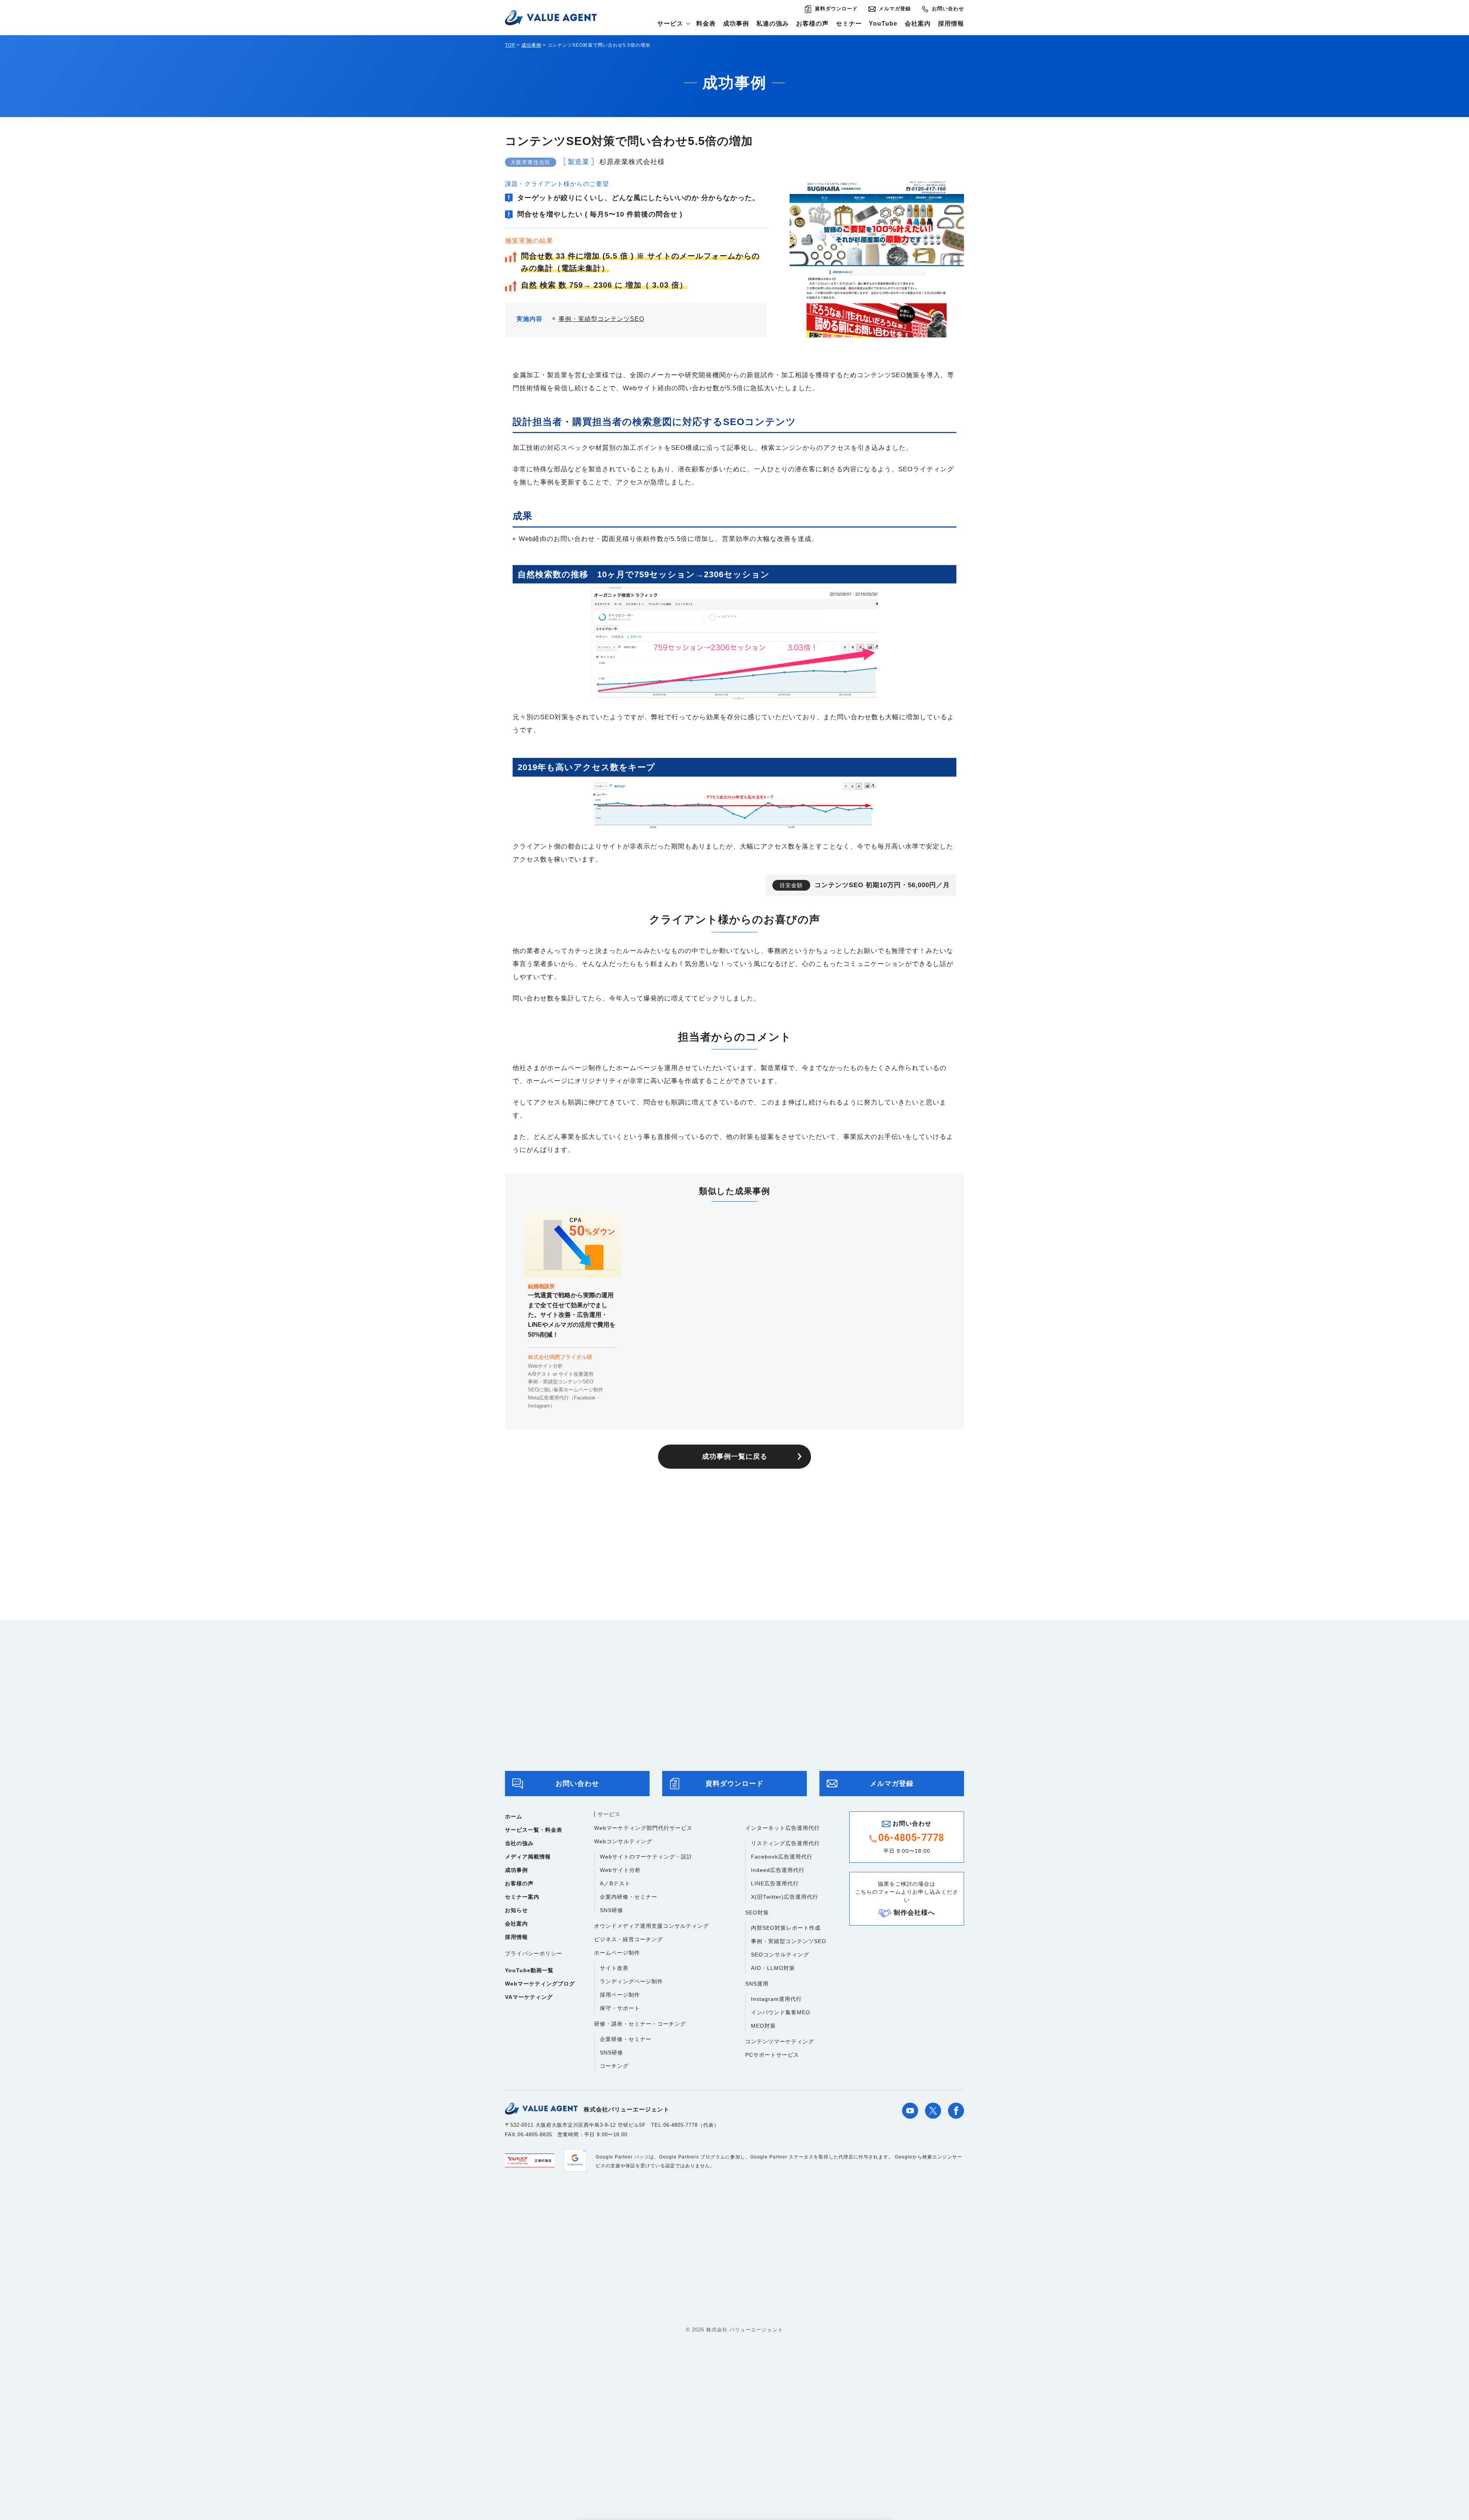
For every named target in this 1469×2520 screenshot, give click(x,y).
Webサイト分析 (620, 1870)
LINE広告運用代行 (775, 1883)
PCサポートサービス (772, 2055)
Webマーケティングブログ (540, 1984)
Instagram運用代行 (776, 1999)
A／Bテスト (615, 1883)
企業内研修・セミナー (629, 1897)
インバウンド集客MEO (781, 2012)
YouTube (883, 24)
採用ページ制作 (620, 1995)
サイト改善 (614, 1968)
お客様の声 (812, 24)
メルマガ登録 (895, 9)
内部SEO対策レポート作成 (786, 1928)
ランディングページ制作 (631, 1981)
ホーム (514, 1816)
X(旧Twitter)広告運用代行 (785, 1897)
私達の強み (773, 24)
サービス (670, 24)
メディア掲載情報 (528, 1857)
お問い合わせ (948, 9)
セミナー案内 (522, 1897)
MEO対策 (763, 2026)
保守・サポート (620, 2008)
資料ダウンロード (836, 9)
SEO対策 (757, 1912)
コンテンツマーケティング (780, 2041)
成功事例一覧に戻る (735, 1456)
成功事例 (736, 24)
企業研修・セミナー (626, 2039)
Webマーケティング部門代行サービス (643, 1828)
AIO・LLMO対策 (773, 1968)
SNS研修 (612, 1910)
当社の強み (519, 1843)
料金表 (706, 24)
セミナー (849, 24)
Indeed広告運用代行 (778, 1870)
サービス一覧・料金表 (534, 1830)
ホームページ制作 (617, 1953)
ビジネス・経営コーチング (629, 1939)
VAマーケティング (529, 1997)
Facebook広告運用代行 (782, 1857)
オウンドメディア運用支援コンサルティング (651, 1926)
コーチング (614, 2066)
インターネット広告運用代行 (783, 1828)
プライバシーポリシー (534, 1953)
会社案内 (918, 24)
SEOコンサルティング (780, 1955)
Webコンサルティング (623, 1841)
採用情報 (951, 24)
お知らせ (516, 1910)
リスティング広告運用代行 (785, 1843)
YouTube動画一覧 (529, 1970)
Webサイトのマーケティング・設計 (646, 1857)
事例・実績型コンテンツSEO (601, 319)
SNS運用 (757, 1984)
